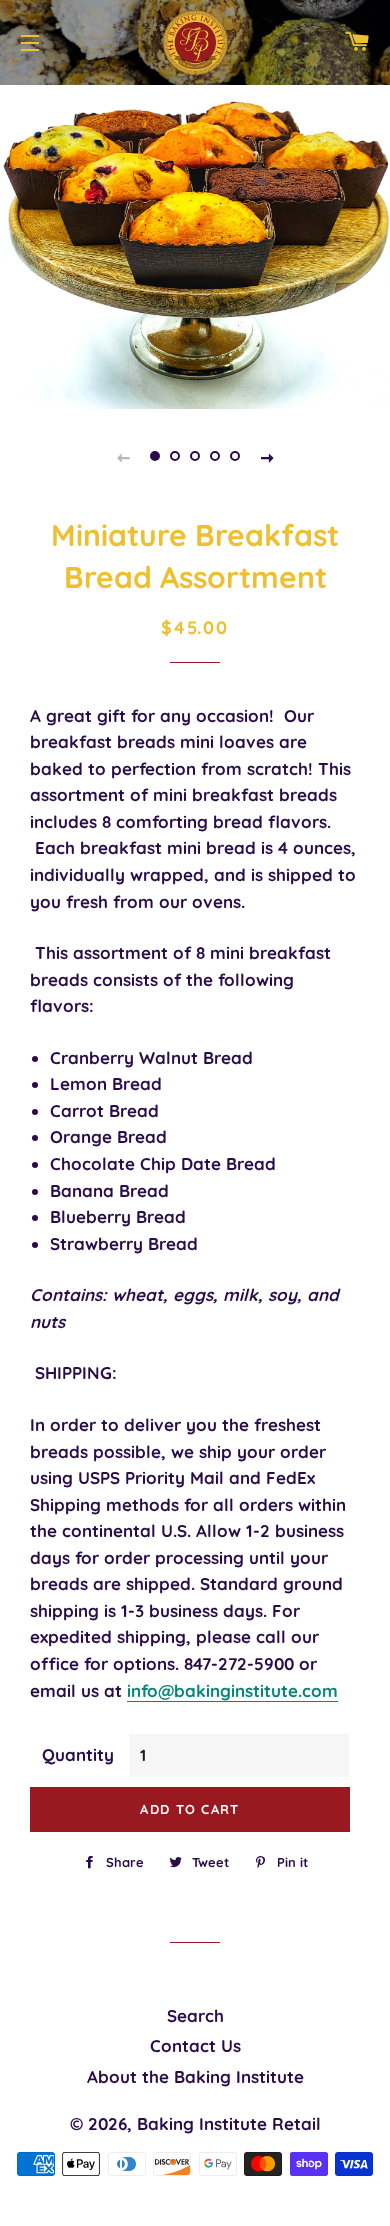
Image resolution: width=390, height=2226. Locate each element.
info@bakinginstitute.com (232, 1690)
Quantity (78, 1754)
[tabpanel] (195, 244)
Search (195, 2015)
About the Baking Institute (195, 2076)
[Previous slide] (123, 456)
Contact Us (195, 2045)
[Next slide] (267, 456)
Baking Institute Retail (229, 2123)
